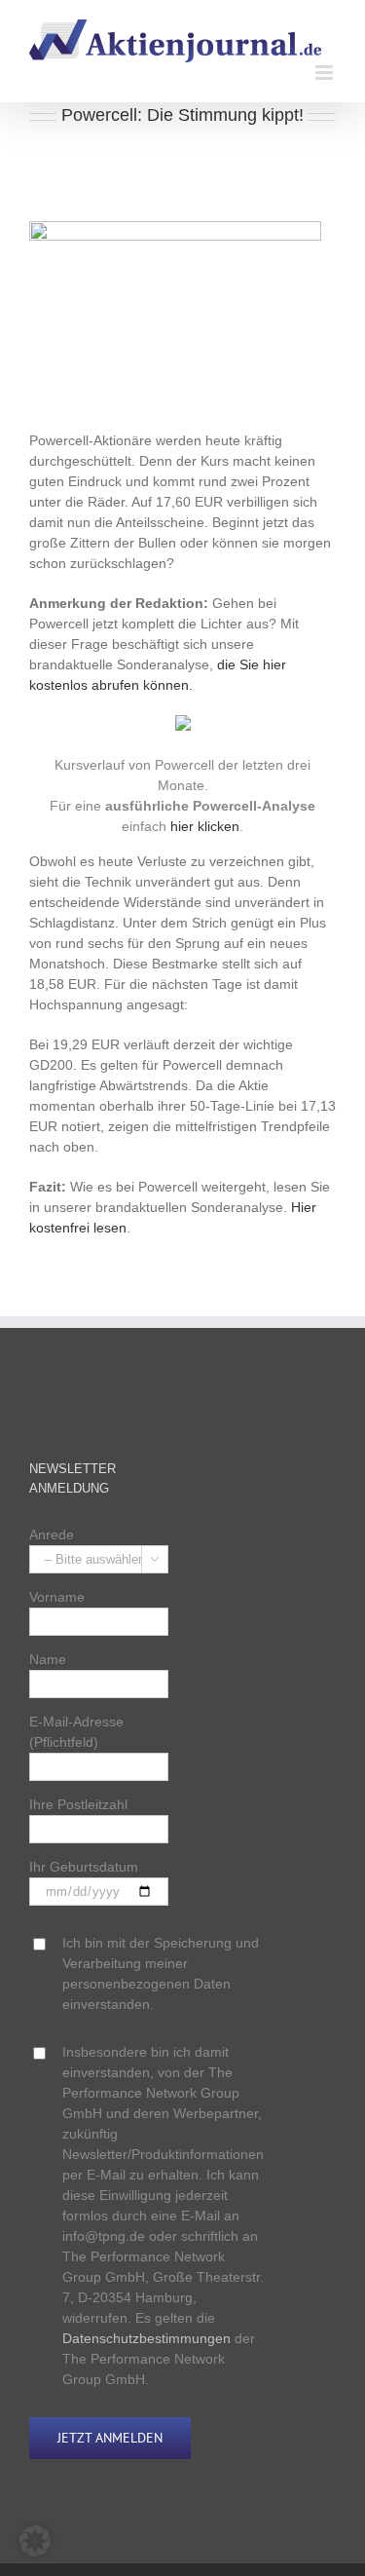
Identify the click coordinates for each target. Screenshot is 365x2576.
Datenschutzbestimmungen (146, 2338)
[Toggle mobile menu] (326, 73)
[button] (35, 2541)
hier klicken (205, 826)
